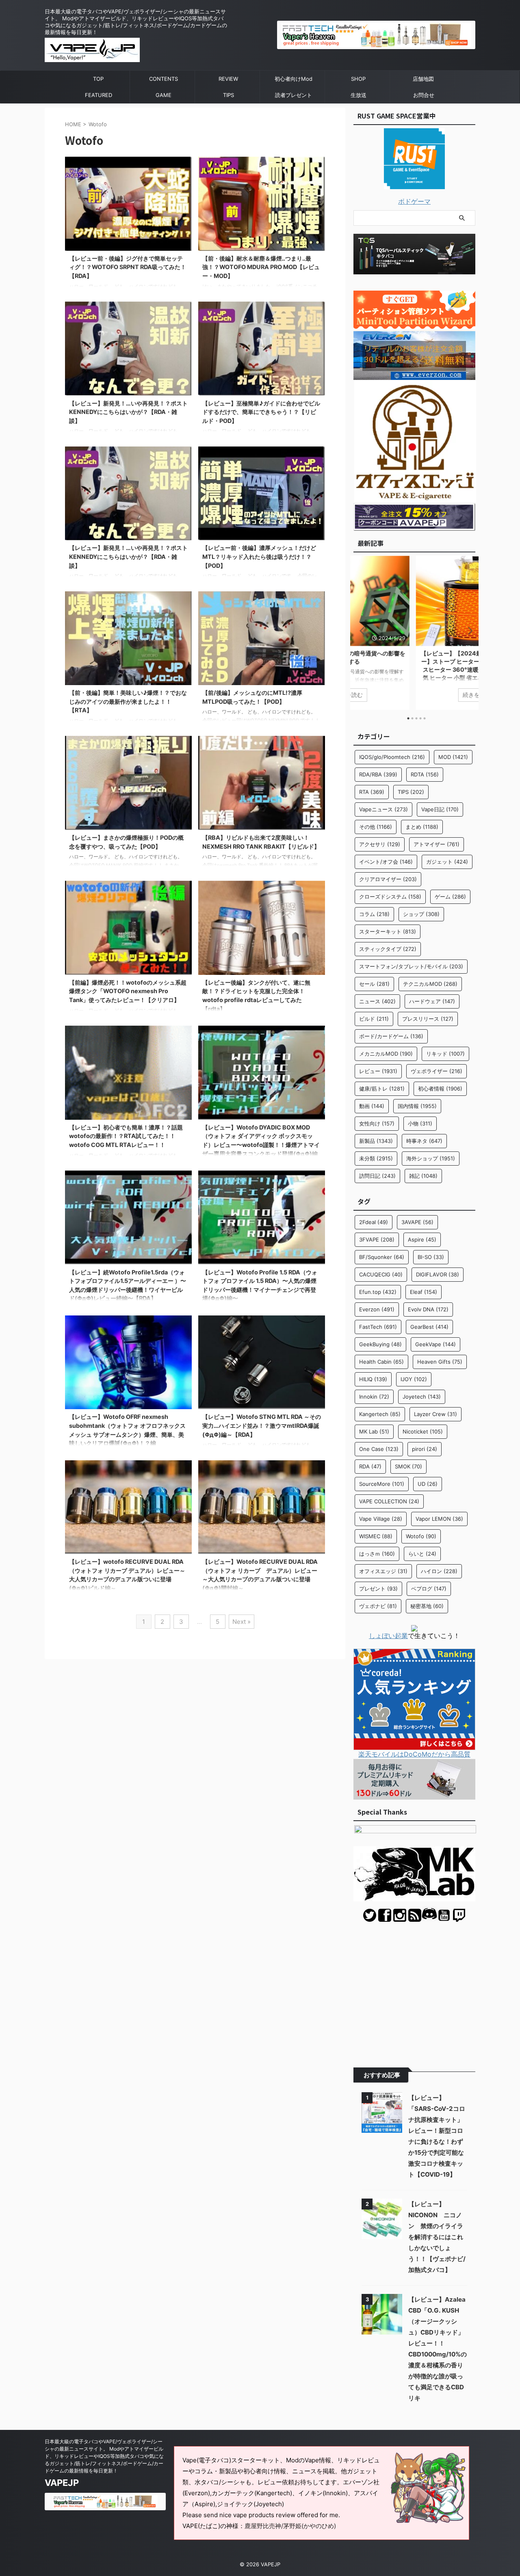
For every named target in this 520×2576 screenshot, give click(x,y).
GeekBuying (380, 1344)
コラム (374, 914)
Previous (361, 631)
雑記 (423, 1176)
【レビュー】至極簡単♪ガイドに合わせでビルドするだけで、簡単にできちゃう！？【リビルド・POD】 (261, 412)
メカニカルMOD (386, 1054)
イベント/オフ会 (386, 862)
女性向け (377, 1123)
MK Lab (374, 1431)
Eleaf (424, 1292)
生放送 (359, 95)
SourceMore (382, 1484)
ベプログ (429, 1589)
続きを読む (414, 695)
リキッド (445, 1054)
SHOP (358, 79)
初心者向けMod (294, 79)
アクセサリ (380, 844)
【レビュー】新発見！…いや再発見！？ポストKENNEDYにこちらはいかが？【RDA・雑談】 (128, 412)
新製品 (376, 1141)
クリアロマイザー (388, 879)
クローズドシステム (390, 897)
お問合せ (424, 95)
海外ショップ (431, 1158)
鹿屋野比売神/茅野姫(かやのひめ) (290, 2526)
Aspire (422, 1239)
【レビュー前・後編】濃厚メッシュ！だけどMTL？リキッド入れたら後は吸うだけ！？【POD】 (259, 556)
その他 (376, 827)
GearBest (429, 1327)
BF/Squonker (382, 1257)
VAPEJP (62, 2483)
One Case (379, 1449)
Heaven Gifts (440, 1362)
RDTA (425, 774)
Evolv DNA (428, 1309)
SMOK (408, 1466)
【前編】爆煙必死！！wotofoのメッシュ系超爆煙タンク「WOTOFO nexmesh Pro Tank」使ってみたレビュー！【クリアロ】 (128, 991)
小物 (420, 1123)
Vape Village (381, 1519)
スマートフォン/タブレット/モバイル (411, 966)
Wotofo (421, 1536)
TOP (98, 79)
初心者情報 (440, 1089)
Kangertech (380, 1414)
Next (468, 631)
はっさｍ (377, 1554)
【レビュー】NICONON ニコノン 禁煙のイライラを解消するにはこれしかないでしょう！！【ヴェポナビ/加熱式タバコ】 (437, 2237)
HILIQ (373, 1379)
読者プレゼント (294, 95)
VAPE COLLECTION (389, 1501)
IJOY (414, 1379)
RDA (370, 1466)
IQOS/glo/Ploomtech (392, 757)
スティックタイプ (388, 949)
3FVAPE (377, 1239)
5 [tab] (425, 718)
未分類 (376, 1158)
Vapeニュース (383, 809)
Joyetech (422, 1397)
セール (374, 984)
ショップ (421, 914)
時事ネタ (424, 1141)
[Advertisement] (414, 1989)
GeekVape (435, 1344)
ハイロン (439, 1571)
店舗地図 (423, 79)
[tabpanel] (414, 633)
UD (428, 1484)
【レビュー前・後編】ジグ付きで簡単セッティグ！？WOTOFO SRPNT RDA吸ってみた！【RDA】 (128, 267)
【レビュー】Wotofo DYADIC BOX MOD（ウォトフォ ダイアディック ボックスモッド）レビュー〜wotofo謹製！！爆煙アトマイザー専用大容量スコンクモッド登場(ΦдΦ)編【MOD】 (261, 1145)
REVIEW (228, 79)
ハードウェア (432, 1001)
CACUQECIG (381, 1274)
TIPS (229, 95)
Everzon (377, 1309)
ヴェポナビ (378, 1606)
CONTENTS (164, 79)
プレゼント (378, 1589)
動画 (372, 1106)
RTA (372, 792)
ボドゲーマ (414, 201)
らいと (422, 1554)
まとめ (422, 827)
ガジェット (447, 862)
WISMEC (376, 1536)
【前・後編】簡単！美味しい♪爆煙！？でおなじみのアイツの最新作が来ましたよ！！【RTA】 (128, 701)
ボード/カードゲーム (391, 1036)
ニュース (377, 1001)
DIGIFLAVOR (438, 1274)
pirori (425, 1449)
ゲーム (450, 897)
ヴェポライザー (437, 1071)
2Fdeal (374, 1222)
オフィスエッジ (383, 1571)
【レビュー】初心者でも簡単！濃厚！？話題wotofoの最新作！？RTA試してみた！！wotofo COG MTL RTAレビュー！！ (126, 1136)
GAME (164, 95)
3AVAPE (417, 1222)
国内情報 (417, 1106)
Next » (242, 1622)
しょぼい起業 (388, 1636)
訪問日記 (377, 1176)
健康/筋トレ (382, 1089)
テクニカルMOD (430, 984)
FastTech (378, 1327)
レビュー (378, 1071)
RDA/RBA (378, 774)
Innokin (374, 1397)
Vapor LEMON (439, 1519)
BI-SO (431, 1257)
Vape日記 (440, 809)
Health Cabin (381, 1362)
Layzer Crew (435, 1414)
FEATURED (99, 95)
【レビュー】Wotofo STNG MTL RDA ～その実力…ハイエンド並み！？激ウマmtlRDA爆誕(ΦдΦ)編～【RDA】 (262, 1425)
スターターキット (388, 931)
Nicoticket (423, 1431)
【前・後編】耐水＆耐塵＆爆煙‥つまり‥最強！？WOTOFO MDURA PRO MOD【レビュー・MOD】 (261, 267)
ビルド (374, 1019)
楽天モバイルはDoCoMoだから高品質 (414, 1754)
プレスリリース (428, 1019)
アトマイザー (437, 844)
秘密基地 (427, 1606)
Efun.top (378, 1292)
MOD (453, 757)
